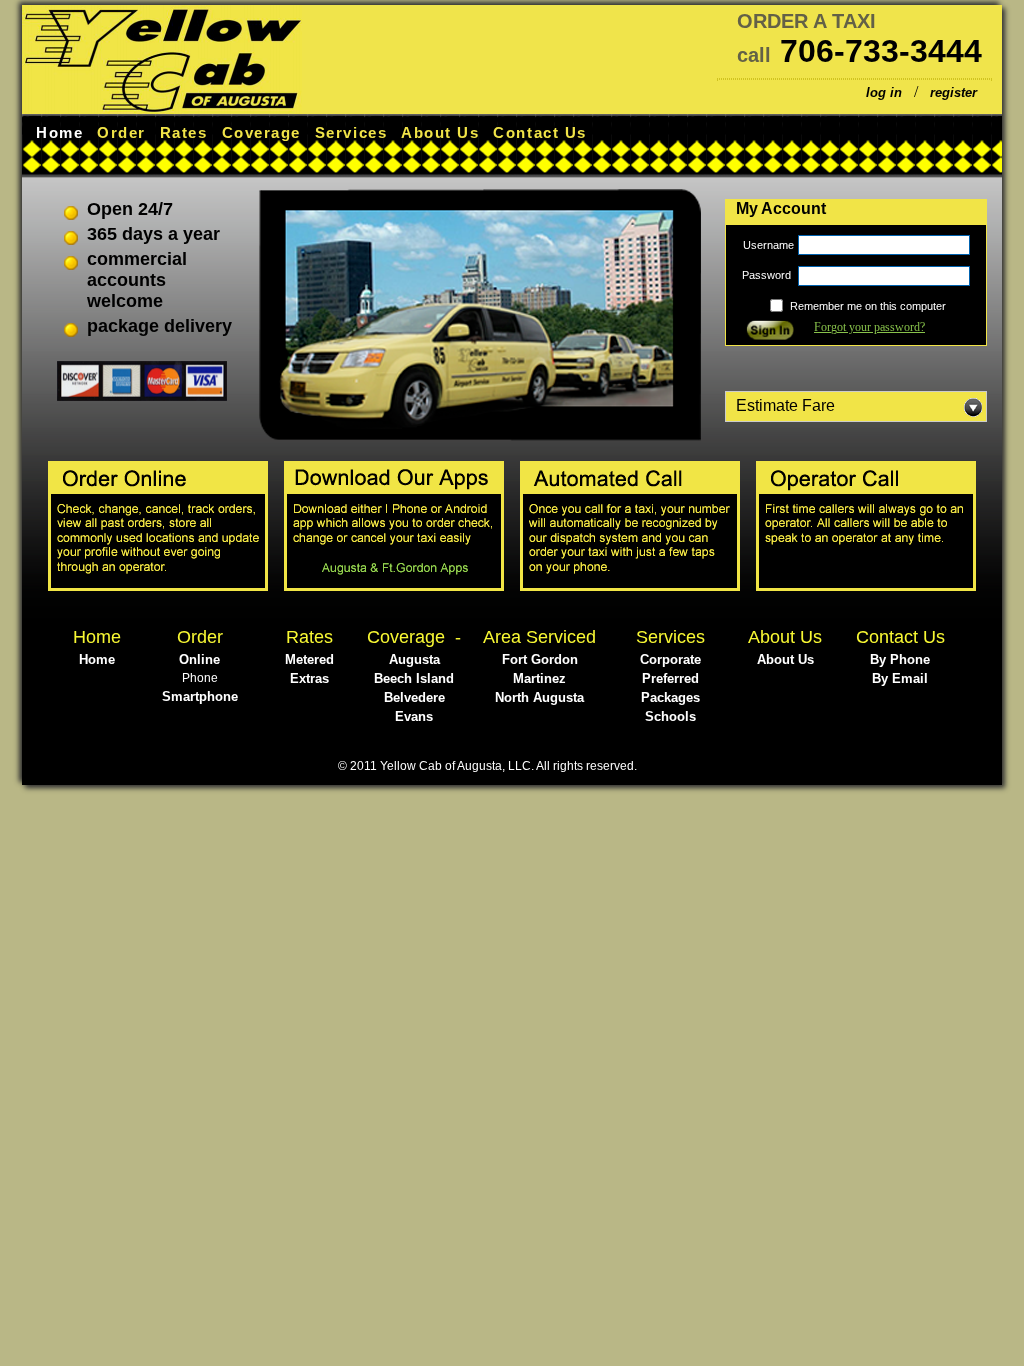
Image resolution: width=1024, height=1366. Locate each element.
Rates (184, 132)
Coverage (261, 132)
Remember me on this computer (868, 306)
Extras (309, 678)
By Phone (900, 659)
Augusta (414, 659)
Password (768, 275)
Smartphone (200, 696)
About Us (440, 132)
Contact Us (539, 132)
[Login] (770, 334)
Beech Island (414, 678)
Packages (670, 697)
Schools (670, 716)
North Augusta (539, 697)
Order (121, 132)
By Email (900, 678)
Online (199, 659)
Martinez (539, 678)
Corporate (670, 659)
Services (351, 132)
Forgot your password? (869, 327)
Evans (414, 716)
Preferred (670, 678)
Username (768, 245)
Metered (309, 659)
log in (884, 92)
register (953, 92)
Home (59, 132)
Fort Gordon (540, 659)
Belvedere (414, 697)
